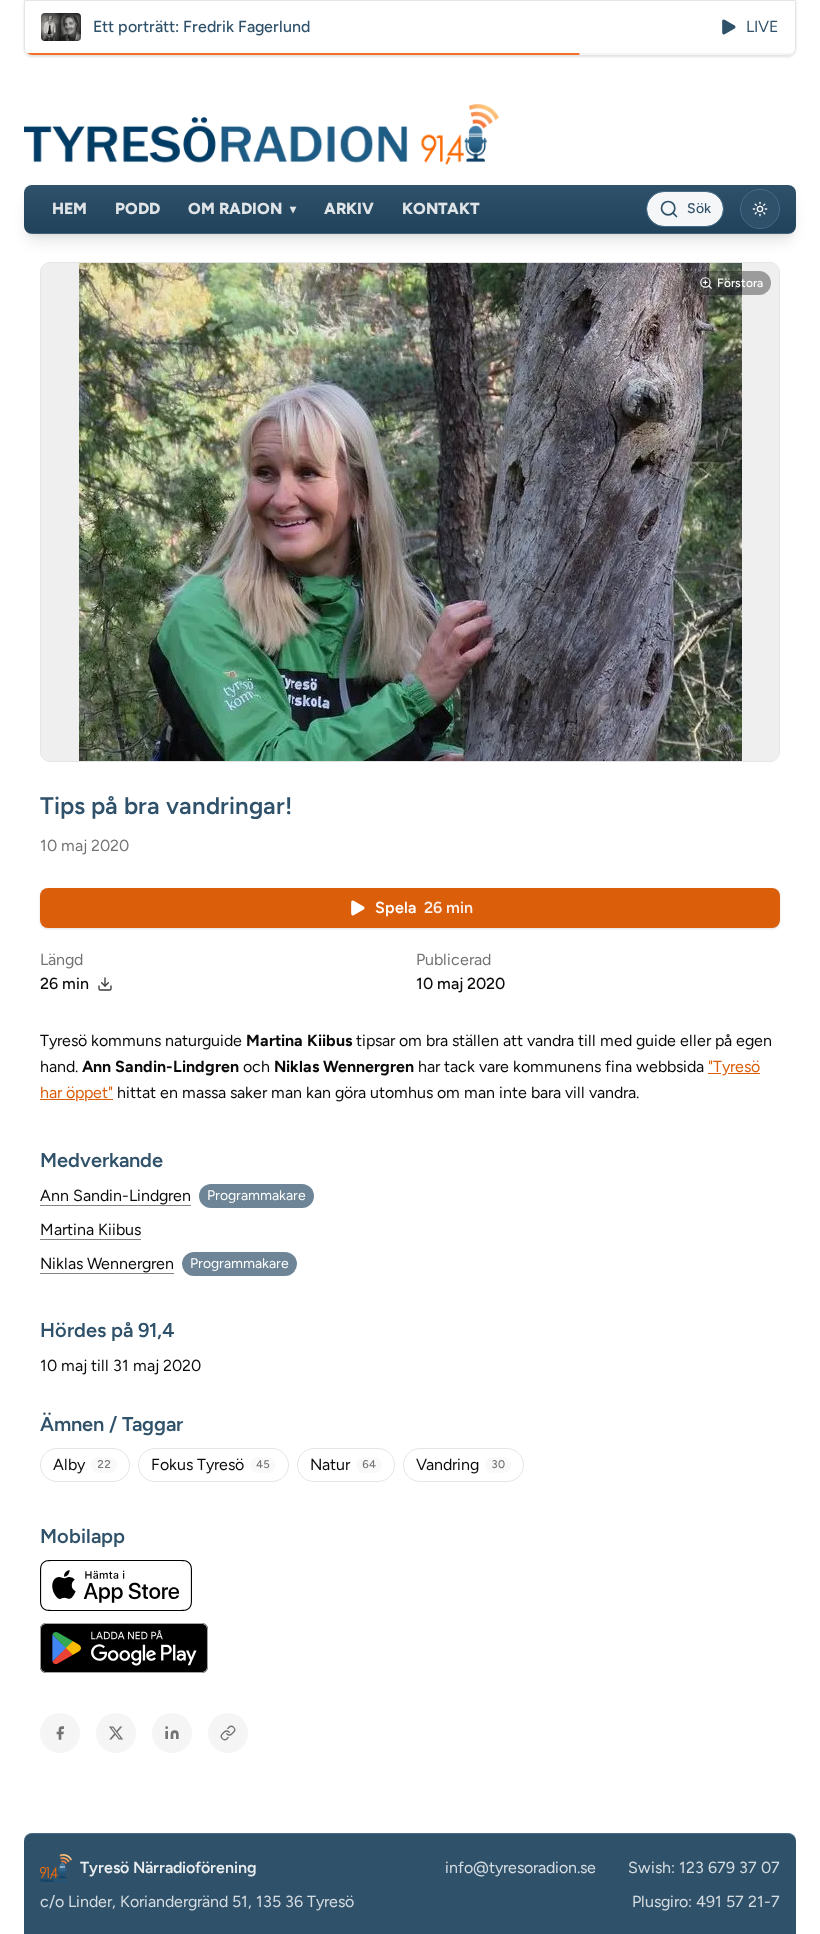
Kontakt (441, 208)
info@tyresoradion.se (520, 1867)
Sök (699, 208)
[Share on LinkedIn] (172, 1733)
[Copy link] (228, 1733)
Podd (137, 208)
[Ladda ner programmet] (105, 984)
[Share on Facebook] (60, 1733)
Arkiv (349, 208)
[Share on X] (116, 1733)
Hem (69, 208)
